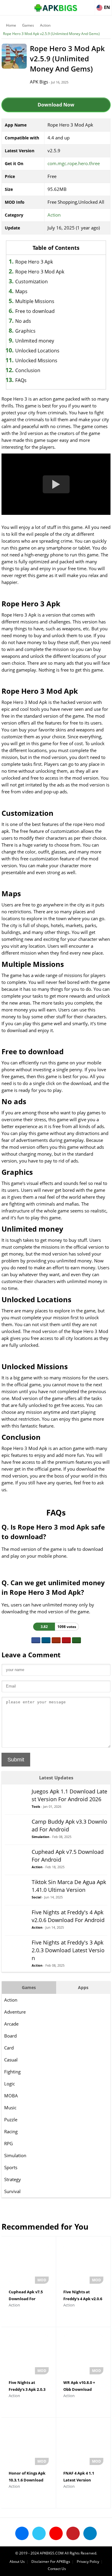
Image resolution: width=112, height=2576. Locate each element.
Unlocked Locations (37, 351)
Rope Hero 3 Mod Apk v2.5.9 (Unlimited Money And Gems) (51, 34)
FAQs (21, 380)
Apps (83, 1987)
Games (28, 25)
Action (45, 25)
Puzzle (11, 2119)
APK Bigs (39, 82)
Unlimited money (35, 341)
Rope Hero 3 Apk (34, 262)
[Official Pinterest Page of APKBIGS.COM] (73, 2533)
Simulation (15, 2155)
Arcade (11, 2024)
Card (9, 2048)
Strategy (13, 2179)
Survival (12, 2191)
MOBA (11, 2096)
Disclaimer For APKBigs (51, 2561)
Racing (11, 2131)
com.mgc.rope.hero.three (74, 163)
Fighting (12, 2072)
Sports (11, 2167)
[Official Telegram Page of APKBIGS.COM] (90, 2533)
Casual (11, 2060)
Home (11, 25)
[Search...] (89, 5)
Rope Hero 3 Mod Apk (40, 272)
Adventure (15, 2012)
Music (10, 2108)
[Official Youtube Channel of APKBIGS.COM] (56, 2533)
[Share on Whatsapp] (76, 1640)
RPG (9, 2143)
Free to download (35, 311)
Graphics (25, 331)
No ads (23, 321)
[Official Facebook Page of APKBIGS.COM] (22, 2533)
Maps (21, 291)
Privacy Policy (88, 2561)
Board (10, 2036)
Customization (32, 282)
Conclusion (28, 370)
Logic (10, 2084)
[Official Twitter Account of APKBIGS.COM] (39, 2533)
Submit (16, 1760)
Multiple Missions (35, 301)
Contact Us (57, 2569)
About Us (17, 2561)
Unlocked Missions (36, 360)
